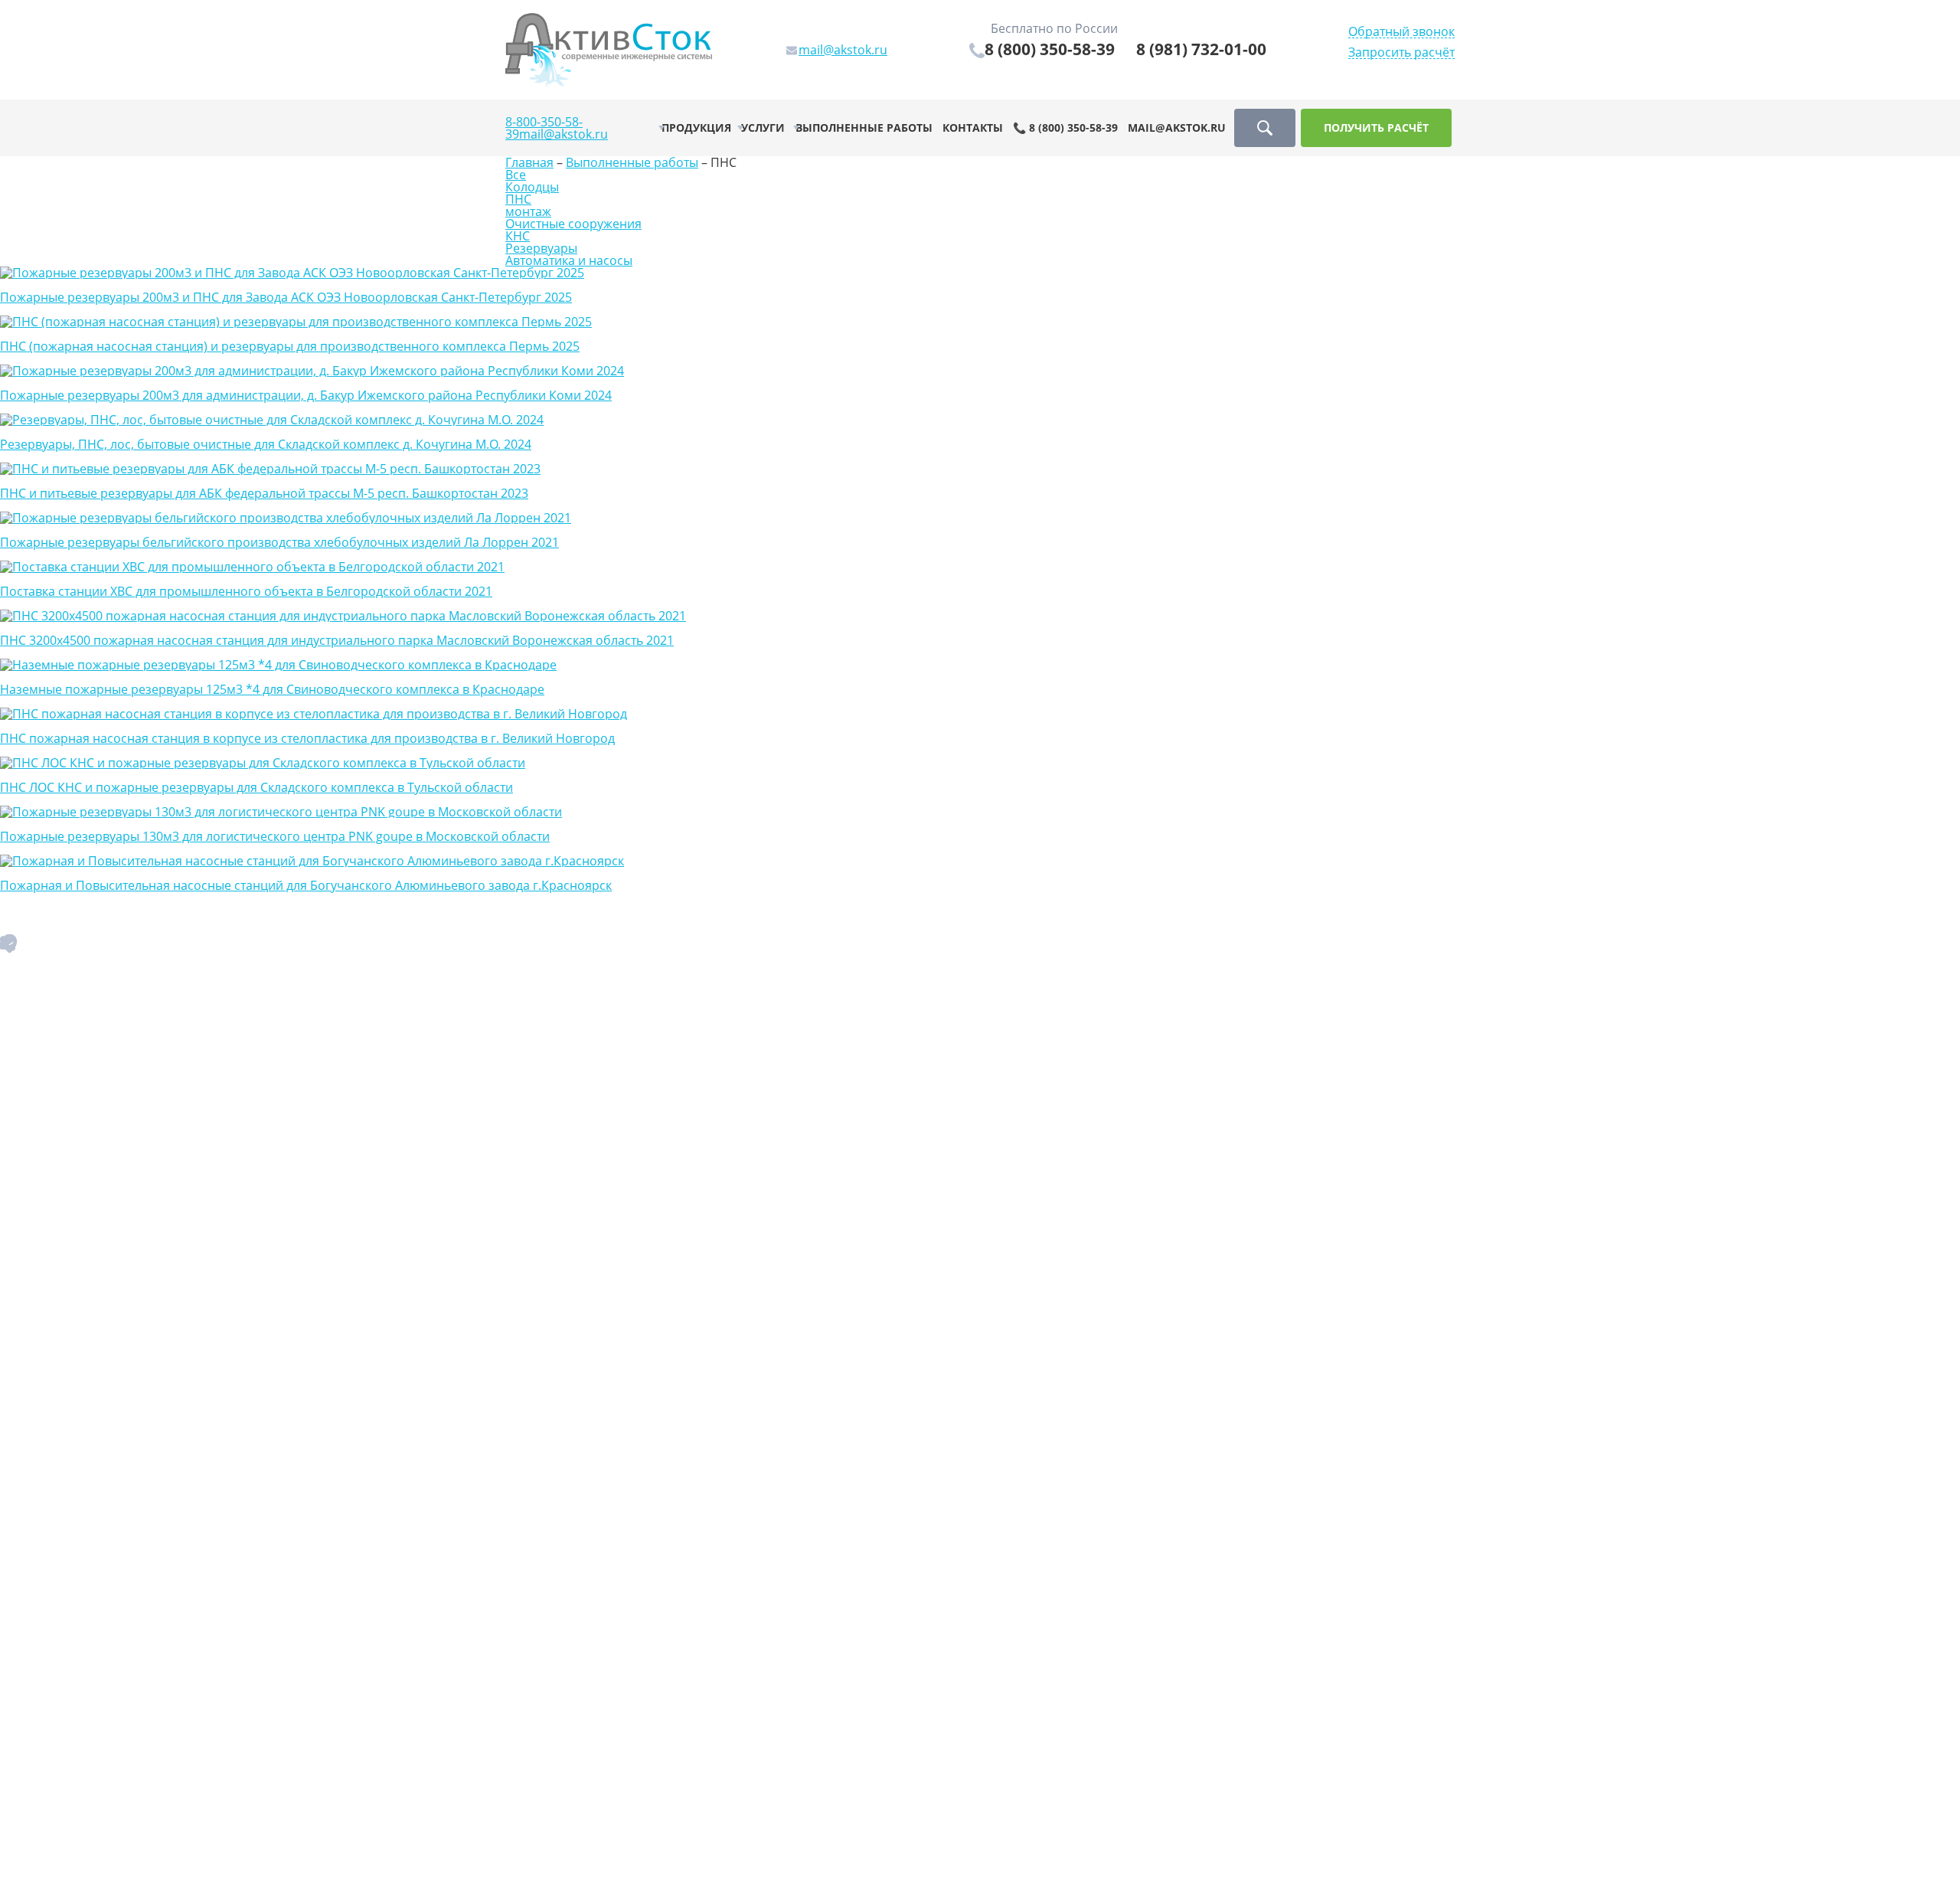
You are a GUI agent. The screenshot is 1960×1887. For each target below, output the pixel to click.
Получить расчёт (1376, 128)
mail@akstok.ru (563, 134)
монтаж (528, 211)
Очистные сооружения (573, 224)
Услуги (763, 128)
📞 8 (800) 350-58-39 (1065, 128)
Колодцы (532, 187)
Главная (529, 162)
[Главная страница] (609, 48)
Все (516, 175)
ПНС (518, 199)
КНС (518, 236)
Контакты (973, 128)
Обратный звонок (1401, 32)
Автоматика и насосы (569, 260)
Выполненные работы (864, 128)
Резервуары (541, 248)
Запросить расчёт (1401, 52)
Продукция (696, 128)
